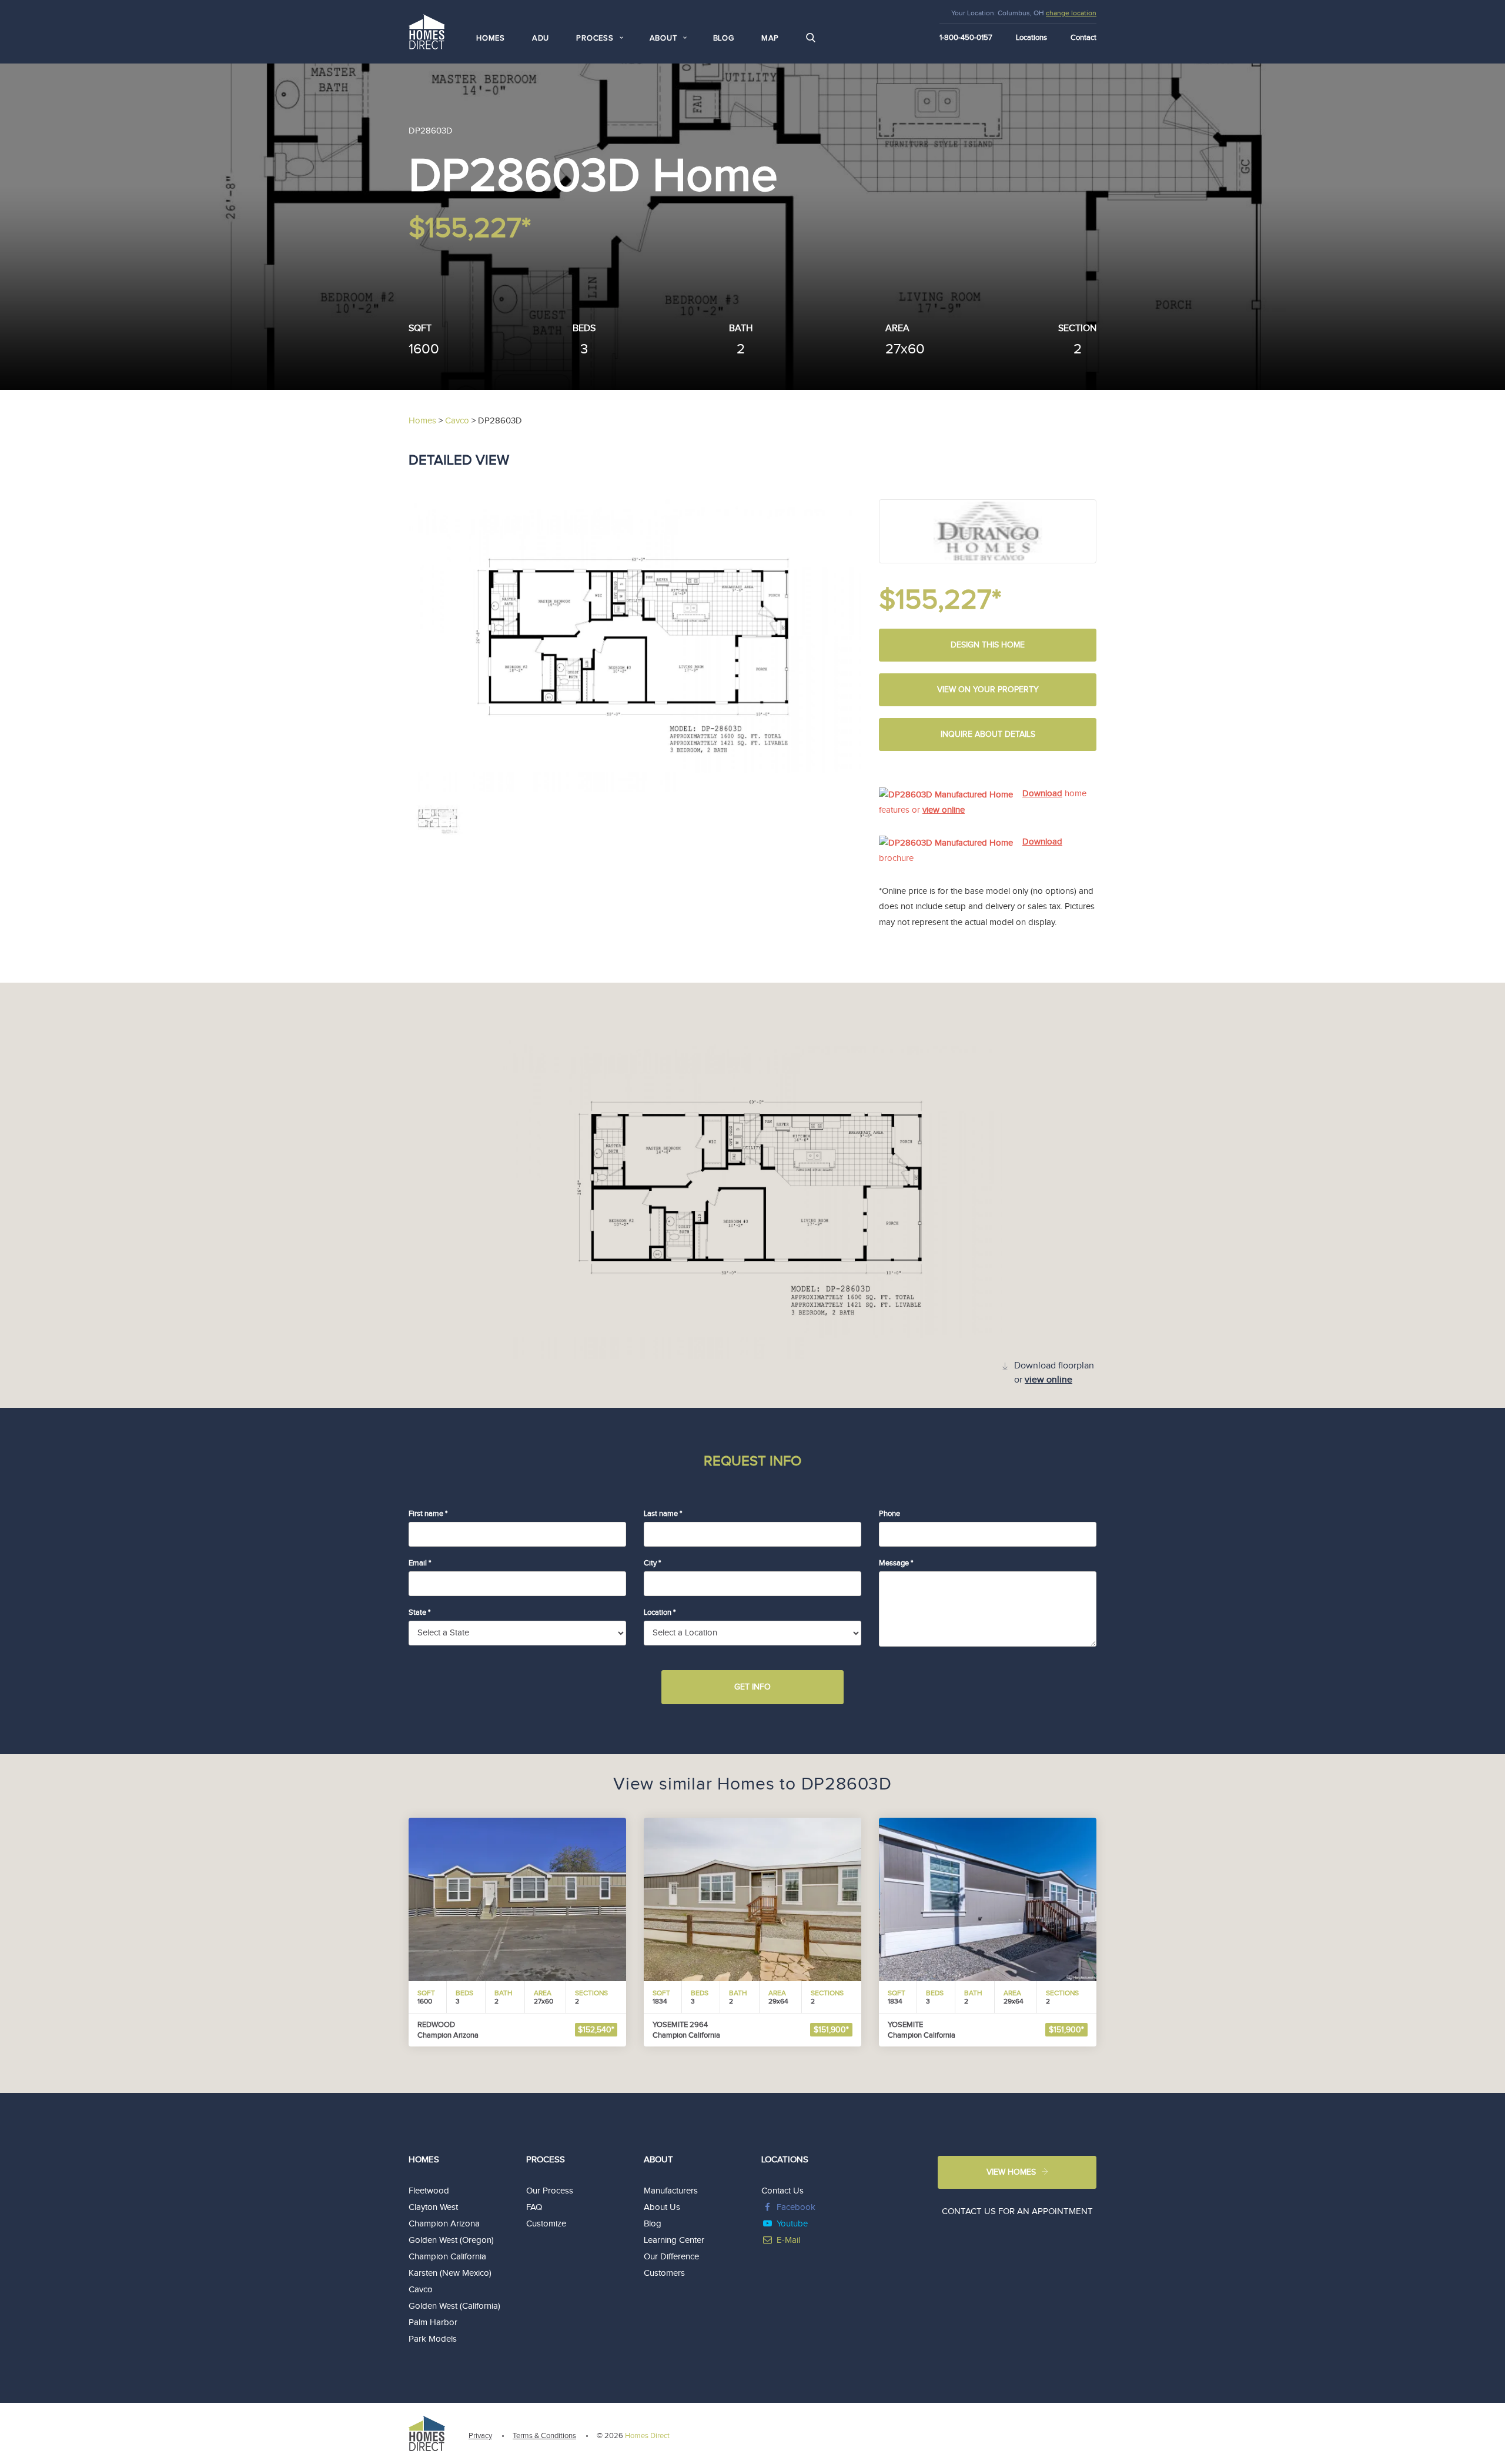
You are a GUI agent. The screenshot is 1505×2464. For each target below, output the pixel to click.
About (658, 2160)
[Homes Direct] (427, 30)
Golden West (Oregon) (451, 2240)
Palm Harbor (433, 2323)
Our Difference (671, 2257)
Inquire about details (988, 734)
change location (1071, 13)
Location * (660, 1612)
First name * (428, 1514)
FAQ (534, 2207)
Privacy (480, 2436)
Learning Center (674, 2240)
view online (944, 810)
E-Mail (788, 2240)
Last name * (663, 1514)
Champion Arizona (444, 2224)
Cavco (421, 2290)
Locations (1031, 38)
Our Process (550, 2191)
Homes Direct (647, 2436)
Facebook (796, 2207)
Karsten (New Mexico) (450, 2273)
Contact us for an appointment (1017, 2211)
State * (419, 1612)
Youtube (792, 2224)
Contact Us (782, 2191)
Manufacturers (671, 2191)
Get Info (752, 1687)
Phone (889, 1514)
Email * (420, 1563)
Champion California (447, 2257)
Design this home (988, 645)
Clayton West (433, 2207)
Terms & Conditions (544, 2436)
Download (1042, 794)
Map (770, 38)
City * (652, 1563)
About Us (662, 2207)
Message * (896, 1563)
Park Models (433, 2339)
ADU (541, 38)
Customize (546, 2224)
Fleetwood (429, 2191)
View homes (1011, 2172)
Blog (724, 38)
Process (546, 2160)
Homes (491, 38)
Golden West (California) (454, 2306)
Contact (1083, 38)
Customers (664, 2273)
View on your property (988, 690)
